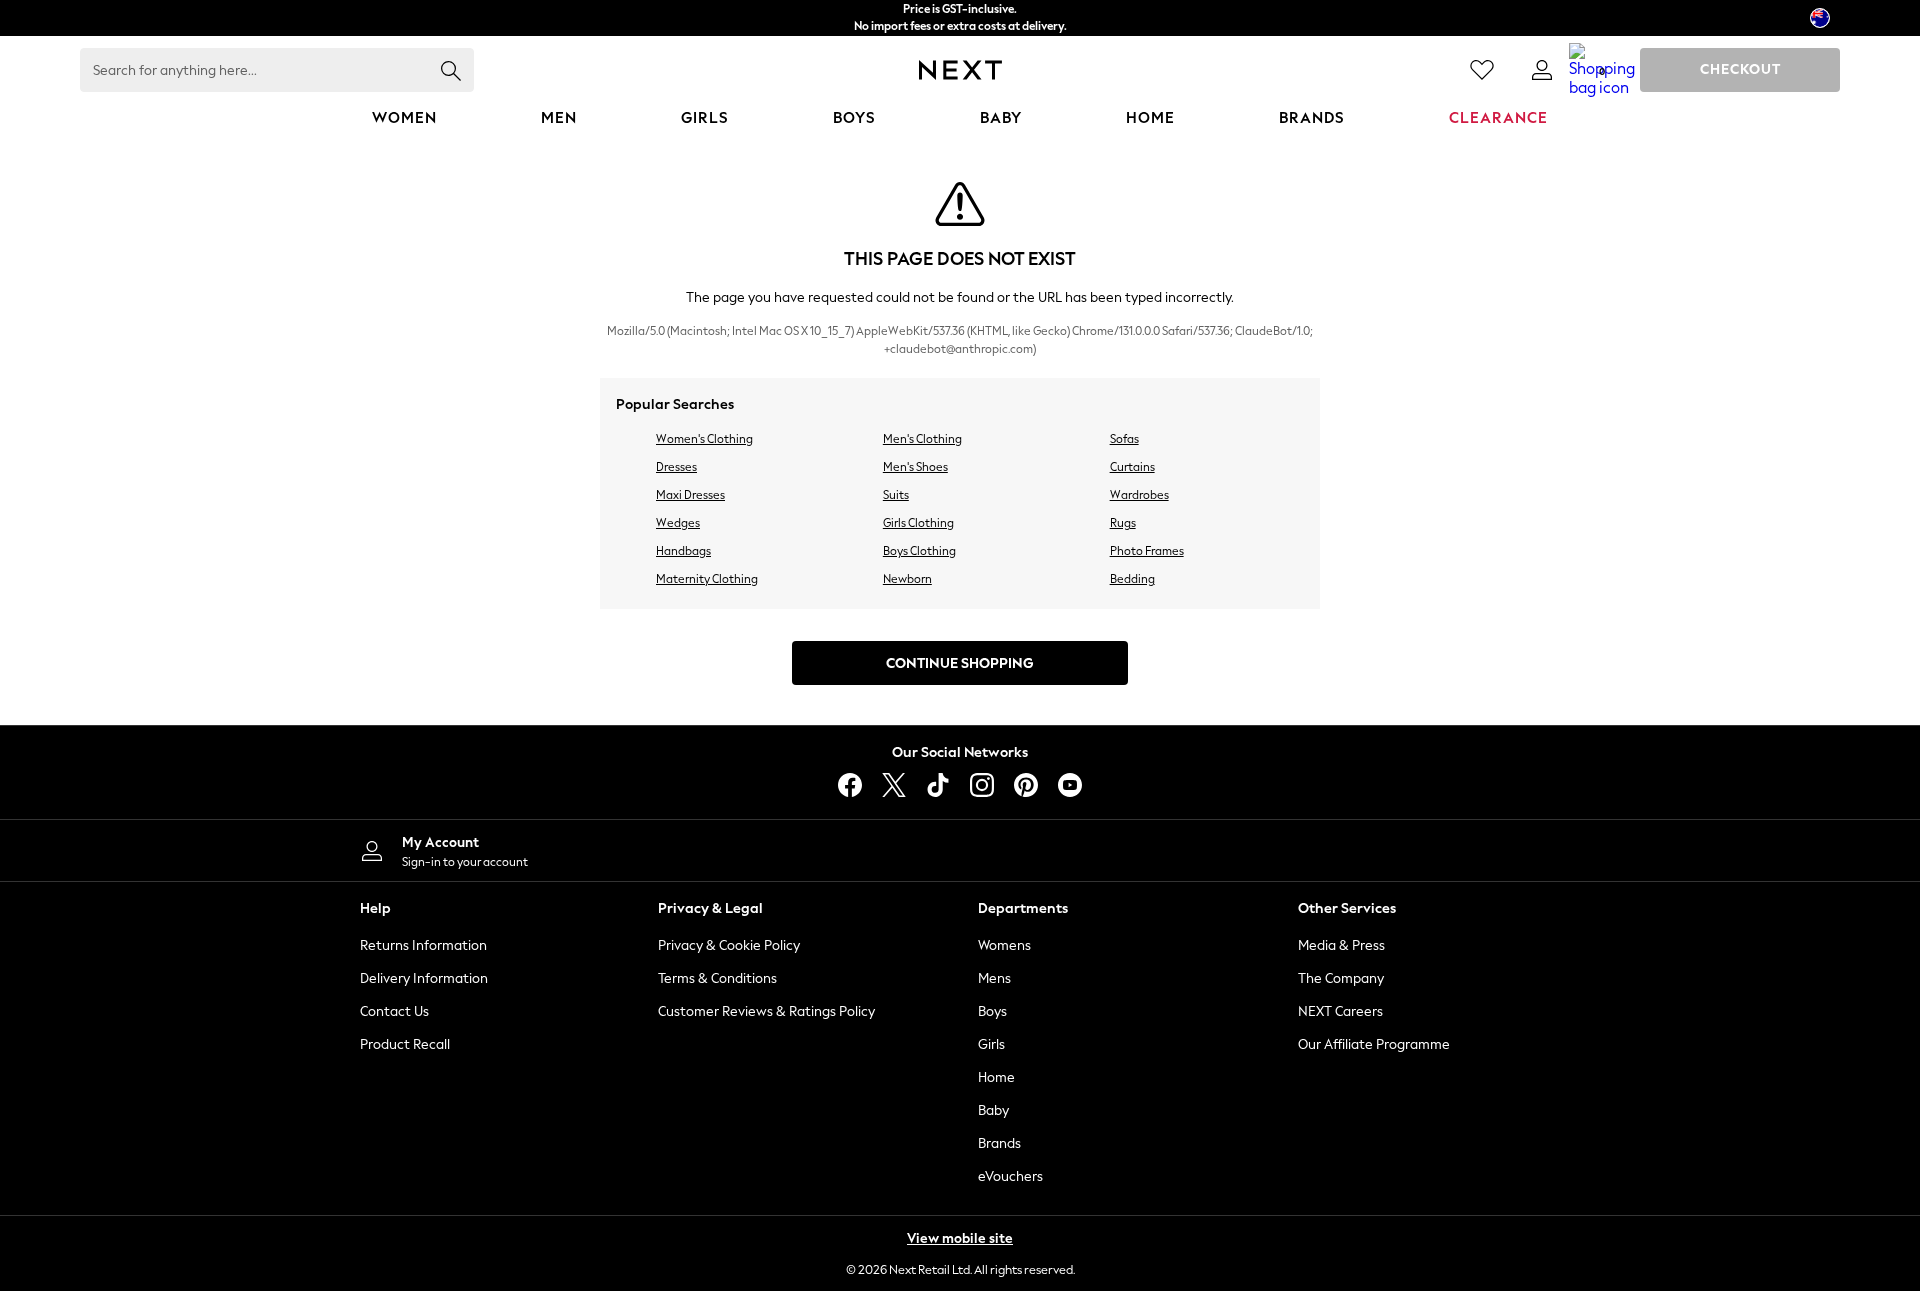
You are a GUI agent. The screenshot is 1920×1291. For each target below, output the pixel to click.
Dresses (676, 467)
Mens (994, 978)
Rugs (1123, 523)
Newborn (907, 579)
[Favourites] (1482, 70)
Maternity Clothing (707, 579)
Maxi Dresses (690, 495)
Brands (999, 1143)
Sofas (1124, 439)
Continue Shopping (960, 663)
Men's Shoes (915, 467)
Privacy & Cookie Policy (729, 945)
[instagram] (982, 785)
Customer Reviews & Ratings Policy (766, 1011)
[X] (894, 785)
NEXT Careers (1340, 1011)
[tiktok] (938, 785)
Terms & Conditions (717, 978)
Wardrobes (1139, 495)
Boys (992, 1011)
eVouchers (1010, 1176)
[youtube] (1070, 785)
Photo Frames (1147, 551)
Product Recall (405, 1044)
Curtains (1132, 467)
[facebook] (850, 785)
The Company (1341, 978)
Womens (1004, 945)
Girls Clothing (918, 523)
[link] (1542, 70)
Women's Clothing (704, 439)
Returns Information (423, 945)
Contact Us (394, 1011)
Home (996, 1077)
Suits (896, 495)
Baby (993, 1110)
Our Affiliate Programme (1374, 1044)
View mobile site (960, 1238)
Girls (991, 1044)
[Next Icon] (960, 70)
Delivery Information (424, 978)
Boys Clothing (919, 551)
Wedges (678, 523)
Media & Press (1341, 945)
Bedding (1132, 579)
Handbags (683, 551)
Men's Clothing (922, 439)
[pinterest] (1026, 785)
